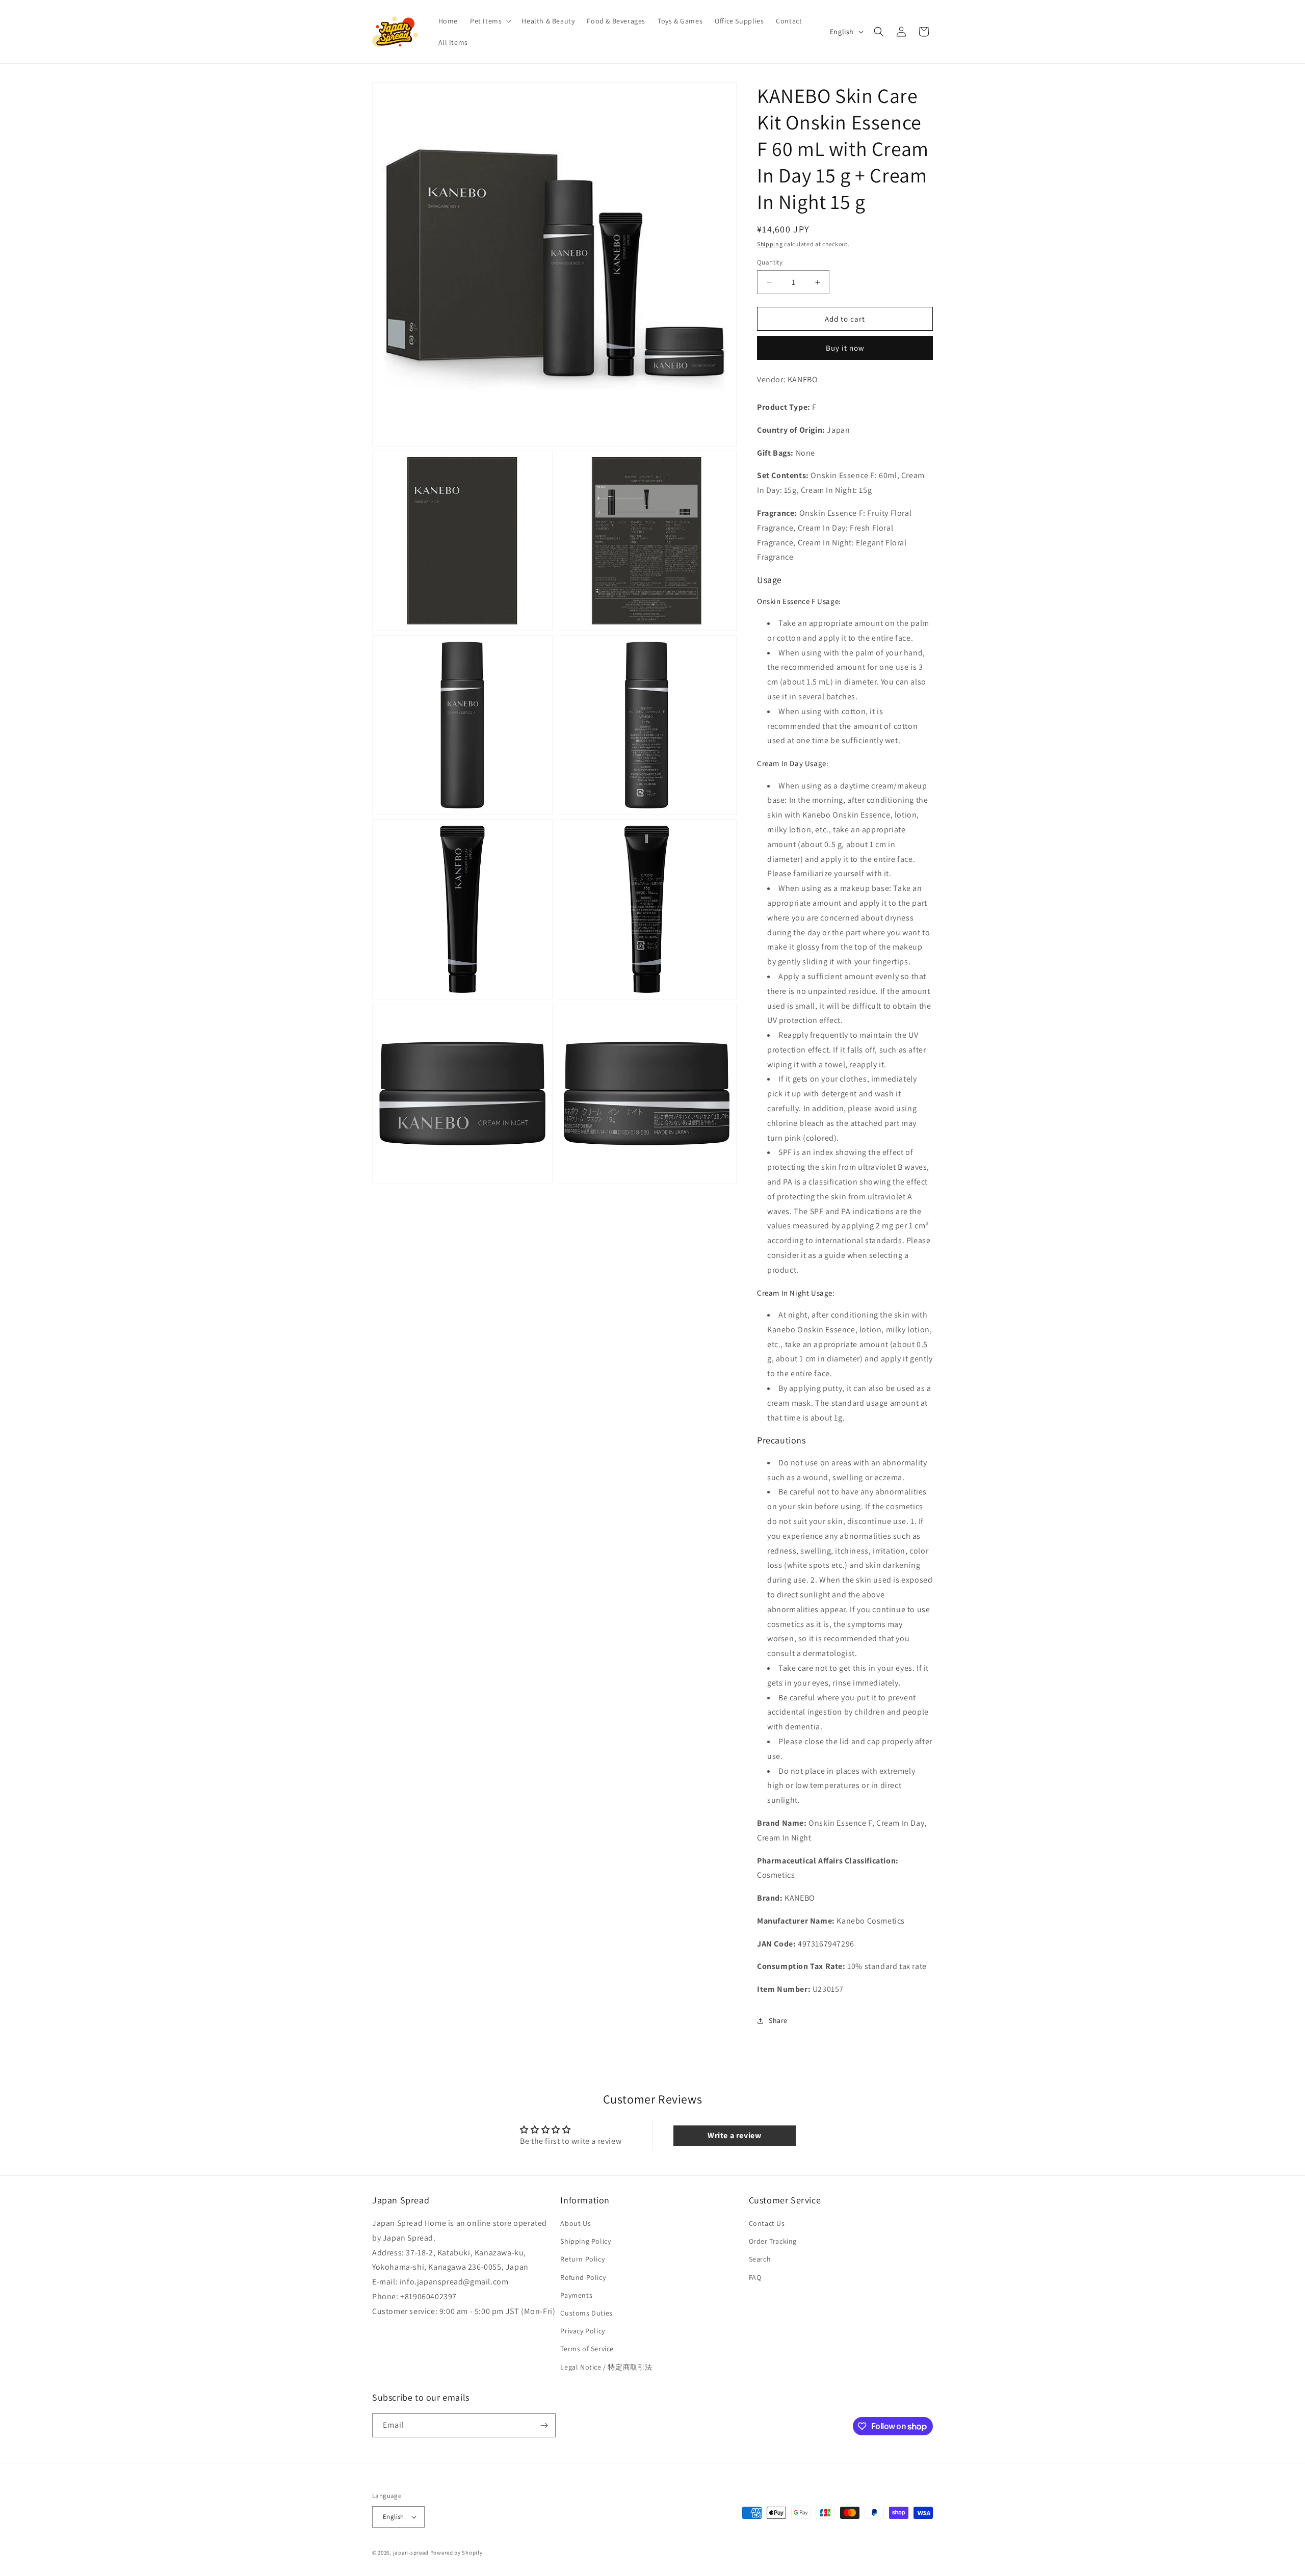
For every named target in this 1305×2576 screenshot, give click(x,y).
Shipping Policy (585, 2241)
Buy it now (845, 348)
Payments (576, 2295)
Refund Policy (583, 2277)
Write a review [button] (734, 2135)
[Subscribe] (544, 2425)
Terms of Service (587, 2349)
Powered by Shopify (456, 2553)
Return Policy (582, 2259)
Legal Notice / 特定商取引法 (606, 2367)
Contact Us (767, 2223)
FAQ (755, 2277)
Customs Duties (586, 2313)
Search (760, 2259)
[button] (490, 21)
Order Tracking (773, 2241)
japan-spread (411, 2553)
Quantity (770, 262)
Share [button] (778, 2020)
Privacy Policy (582, 2331)
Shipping (770, 244)
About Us (576, 2223)
